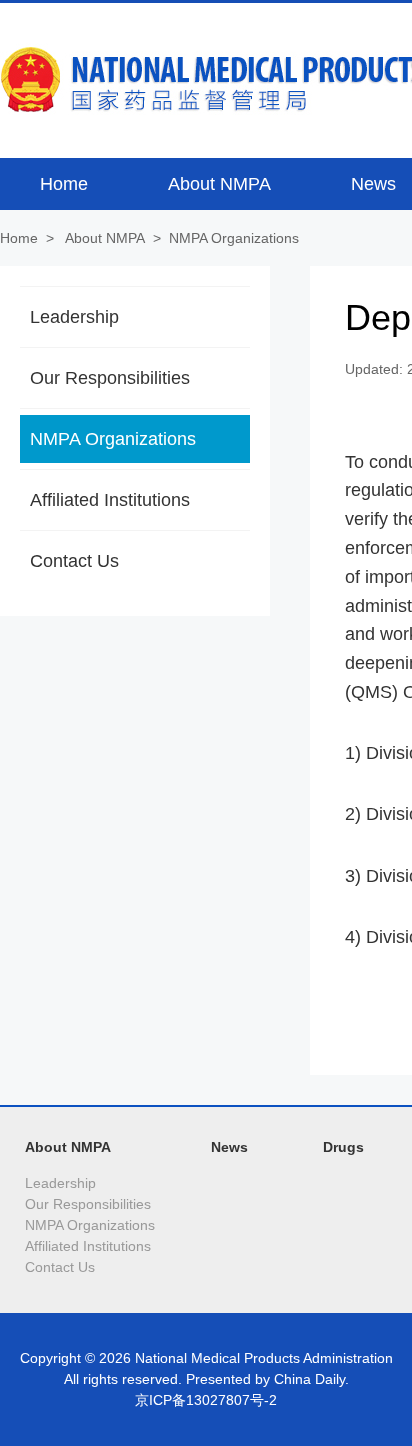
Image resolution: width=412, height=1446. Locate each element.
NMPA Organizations (234, 238)
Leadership (74, 317)
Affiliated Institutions (110, 500)
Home (19, 238)
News (229, 1147)
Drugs (343, 1147)
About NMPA (105, 238)
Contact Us (74, 561)
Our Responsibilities (110, 378)
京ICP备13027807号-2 (206, 1400)
